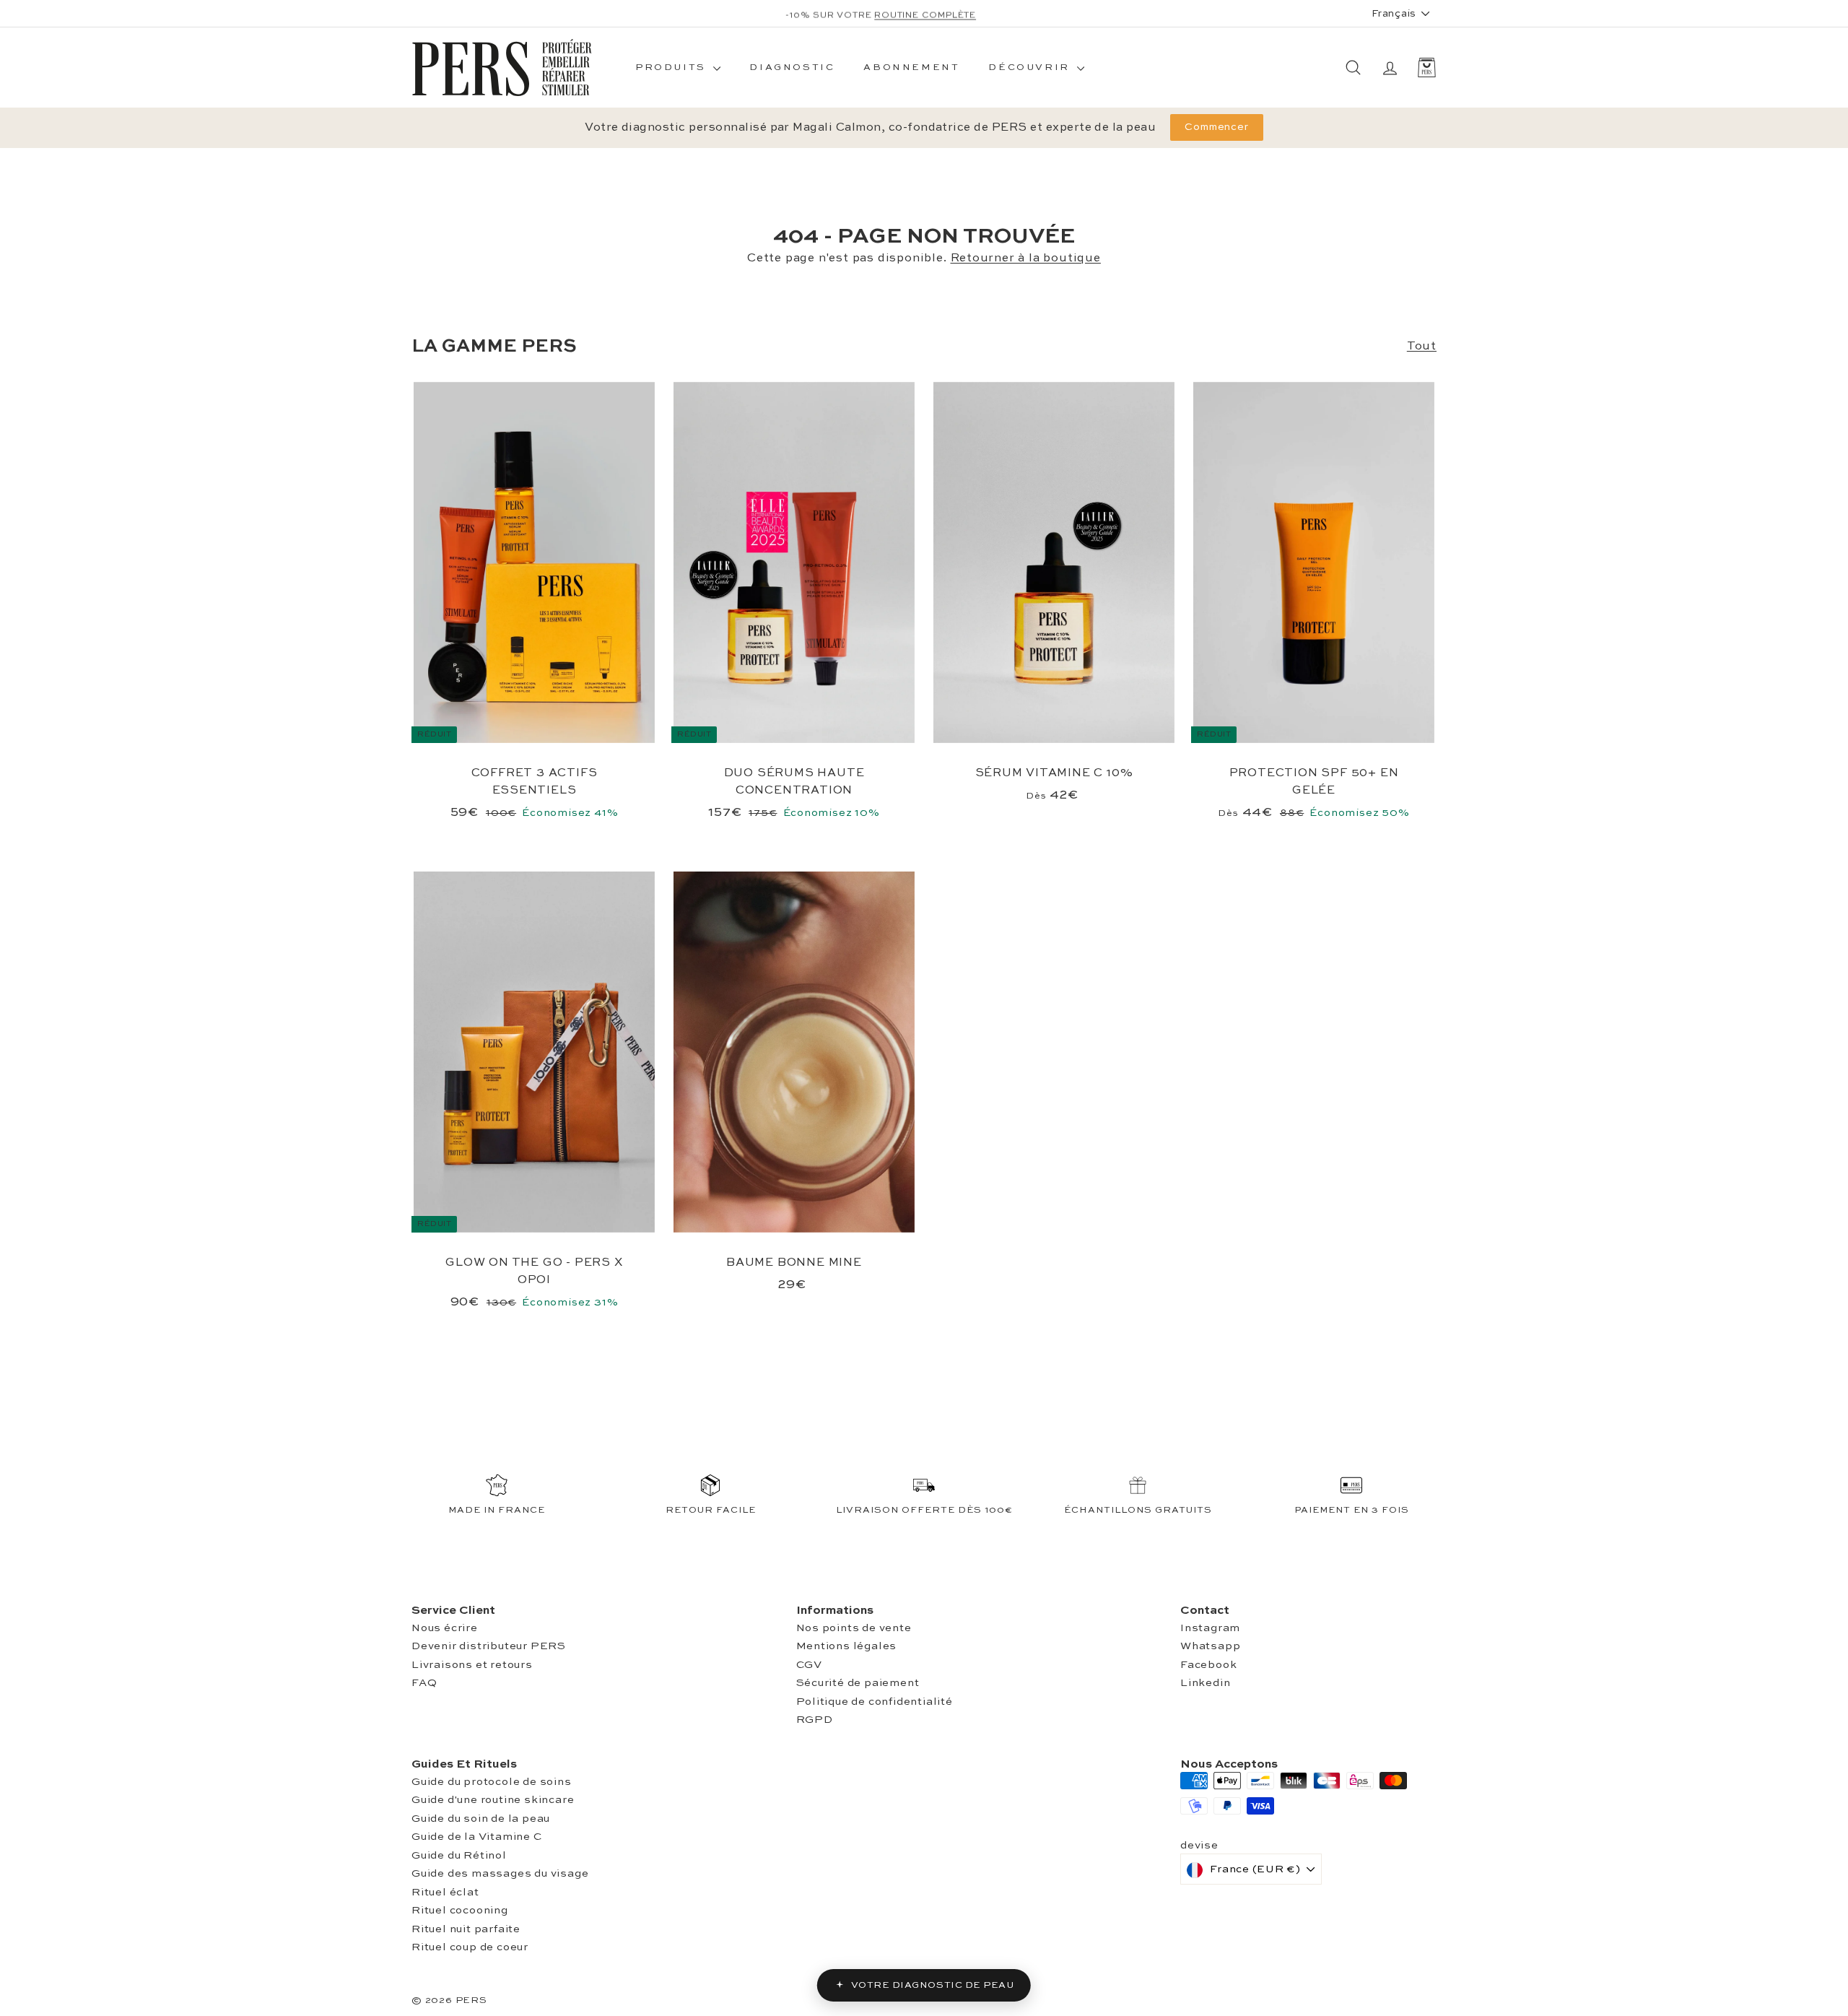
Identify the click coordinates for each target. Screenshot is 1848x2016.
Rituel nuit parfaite (466, 1929)
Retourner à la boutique (1026, 258)
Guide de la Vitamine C (477, 1837)
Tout (1422, 347)
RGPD (815, 1720)
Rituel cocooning (460, 1910)
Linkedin (1205, 1683)
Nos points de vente (854, 1628)
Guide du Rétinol (459, 1855)
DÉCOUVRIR (1031, 68)
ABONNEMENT (911, 68)
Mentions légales (847, 1646)
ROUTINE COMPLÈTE (925, 14)
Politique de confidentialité (875, 1702)
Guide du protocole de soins (492, 1782)
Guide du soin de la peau (481, 1819)
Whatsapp (1210, 1646)
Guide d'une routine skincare (493, 1800)
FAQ (424, 1683)
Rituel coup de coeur (470, 1947)
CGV (809, 1665)
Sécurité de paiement (858, 1683)
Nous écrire (445, 1628)
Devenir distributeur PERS (489, 1646)
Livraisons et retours (472, 1665)
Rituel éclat (445, 1892)
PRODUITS (672, 68)
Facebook (1208, 1665)
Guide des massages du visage (500, 1873)
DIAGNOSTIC (792, 68)
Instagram (1210, 1628)
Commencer (1217, 127)
